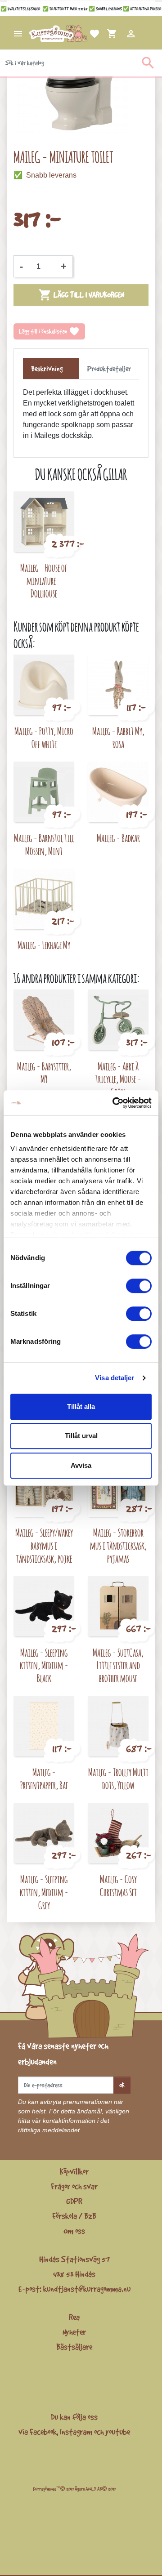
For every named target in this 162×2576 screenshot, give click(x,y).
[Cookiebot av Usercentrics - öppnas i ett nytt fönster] (114, 1103)
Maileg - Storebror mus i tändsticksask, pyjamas (118, 1545)
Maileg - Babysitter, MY (44, 1073)
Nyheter (74, 2332)
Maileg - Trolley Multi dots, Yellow (118, 1778)
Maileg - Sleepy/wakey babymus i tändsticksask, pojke (44, 1545)
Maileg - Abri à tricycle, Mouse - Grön (118, 1079)
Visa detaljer (115, 1378)
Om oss (74, 2231)
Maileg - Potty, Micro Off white (44, 737)
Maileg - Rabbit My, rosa (118, 737)
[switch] (139, 1286)
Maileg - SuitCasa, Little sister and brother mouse (118, 1665)
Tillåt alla (81, 1406)
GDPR (74, 2201)
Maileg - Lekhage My (44, 945)
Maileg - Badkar (118, 838)
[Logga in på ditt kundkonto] (120, 34)
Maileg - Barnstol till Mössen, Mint (44, 844)
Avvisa (81, 1465)
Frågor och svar (74, 2186)
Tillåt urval (81, 1436)
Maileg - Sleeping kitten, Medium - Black (44, 1665)
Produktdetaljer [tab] (109, 369)
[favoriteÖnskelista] (84, 34)
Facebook (43, 2432)
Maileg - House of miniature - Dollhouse (44, 581)
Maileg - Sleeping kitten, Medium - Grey (44, 1892)
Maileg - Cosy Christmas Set (118, 1885)
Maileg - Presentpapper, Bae (44, 1778)
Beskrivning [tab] (47, 369)
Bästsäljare (74, 2347)
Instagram (76, 2432)
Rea (74, 2317)
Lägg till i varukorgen (81, 295)
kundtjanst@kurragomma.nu (87, 2289)
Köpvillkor (74, 2171)
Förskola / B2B (74, 2216)
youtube (118, 2432)
